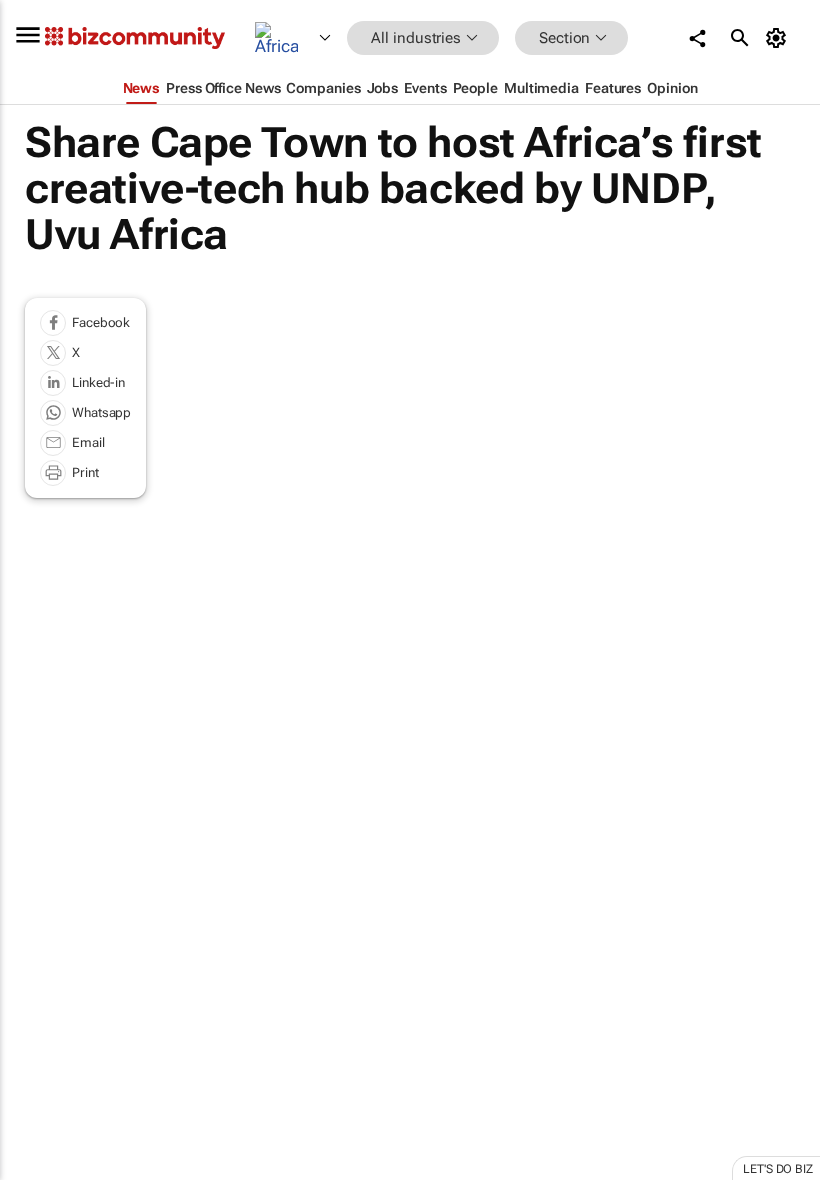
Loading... (38, 950)
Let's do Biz (778, 1169)
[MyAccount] (779, 38)
